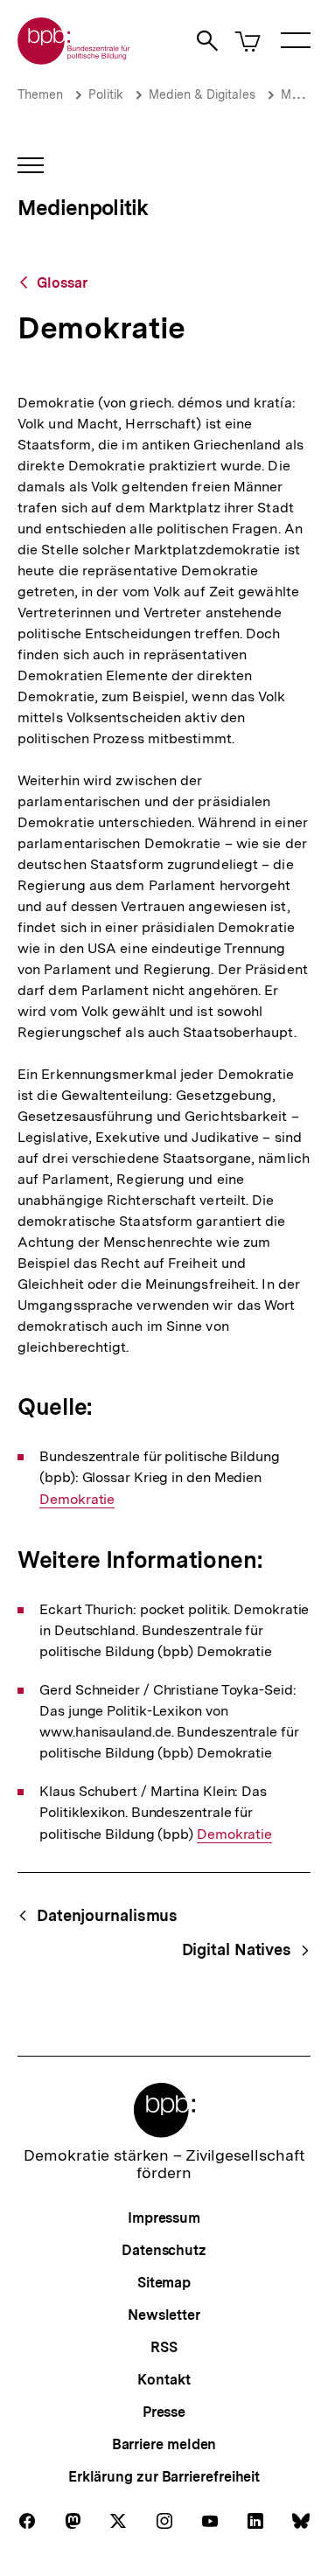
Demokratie (77, 1500)
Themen (40, 94)
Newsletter (164, 2315)
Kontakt (164, 2380)
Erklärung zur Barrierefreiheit (164, 2477)
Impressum (164, 2218)
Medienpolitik (83, 208)
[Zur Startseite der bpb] (74, 59)
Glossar (62, 283)
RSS (164, 2347)
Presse (164, 2412)
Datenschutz (164, 2250)
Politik (106, 94)
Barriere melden (164, 2444)
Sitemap (164, 2283)
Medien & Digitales (202, 94)
